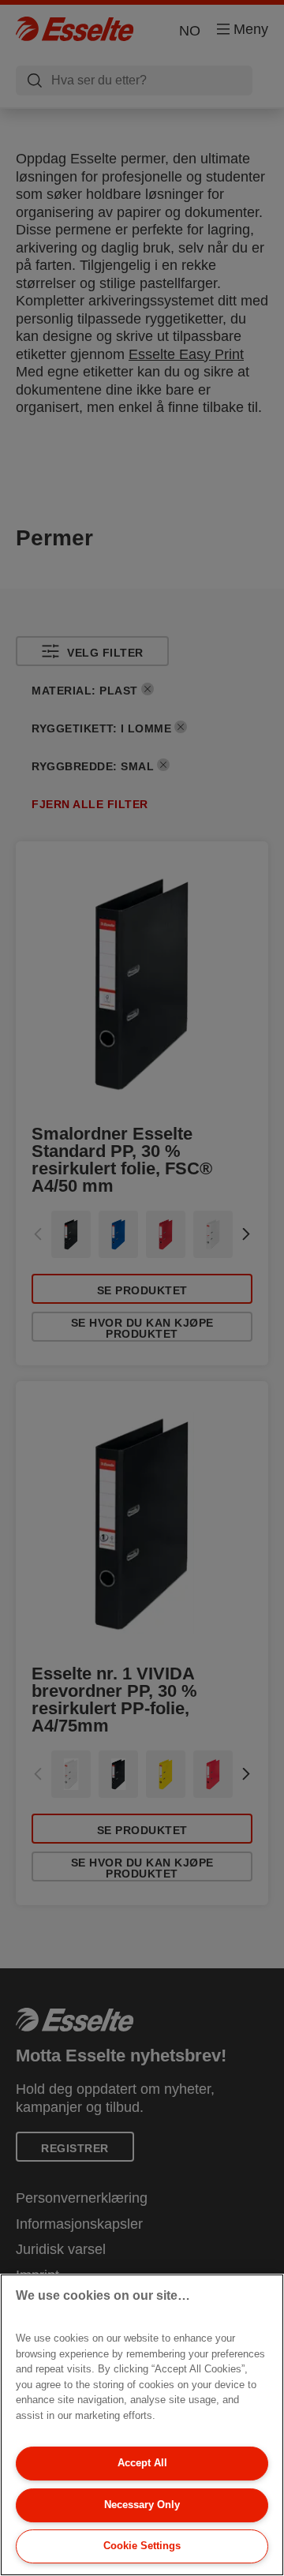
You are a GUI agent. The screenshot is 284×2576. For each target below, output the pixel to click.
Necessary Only (142, 2505)
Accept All (142, 2463)
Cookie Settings (142, 2546)
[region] (142, 2425)
